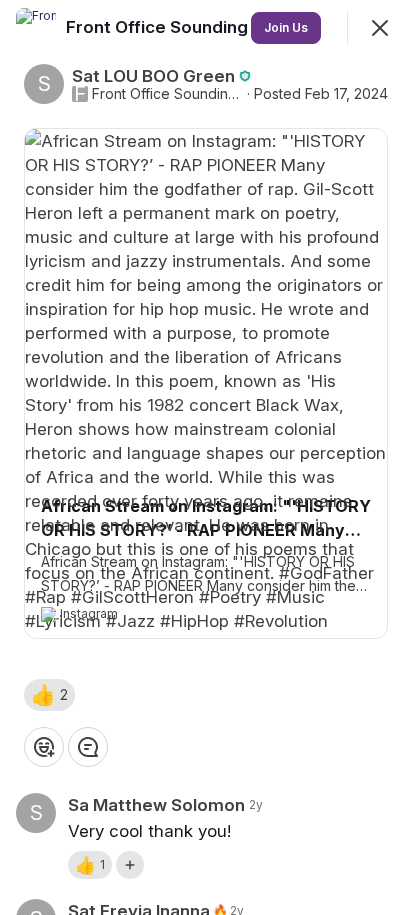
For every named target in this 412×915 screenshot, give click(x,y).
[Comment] (88, 747)
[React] (44, 747)
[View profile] (36, 28)
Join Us (286, 27)
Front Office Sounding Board (167, 94)
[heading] (186, 27)
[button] (49, 695)
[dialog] (206, 457)
